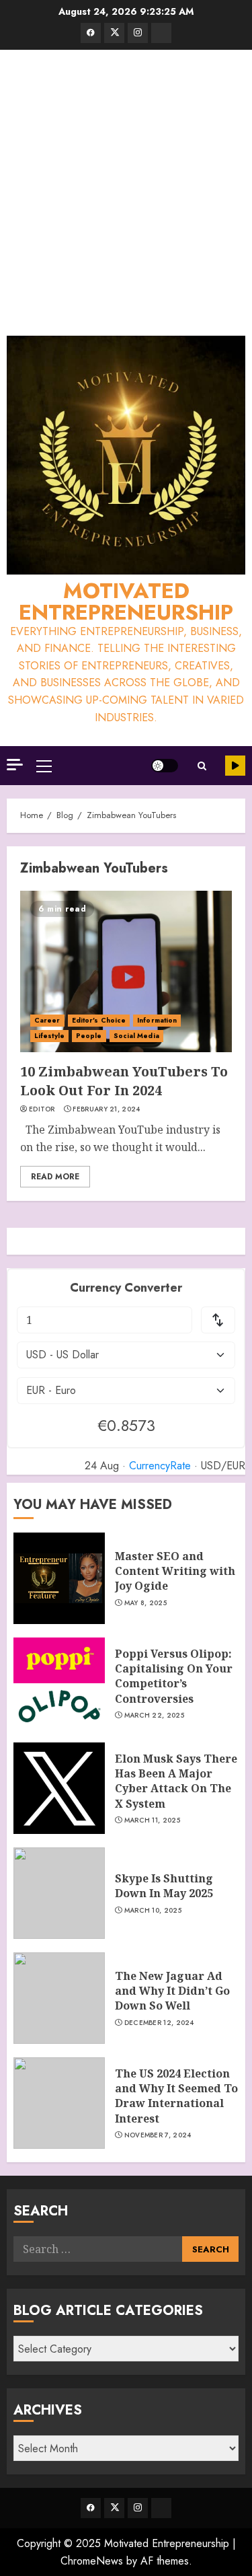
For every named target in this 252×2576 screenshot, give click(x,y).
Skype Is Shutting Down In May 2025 (164, 1886)
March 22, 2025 (154, 1716)
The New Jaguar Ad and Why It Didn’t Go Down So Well (172, 1991)
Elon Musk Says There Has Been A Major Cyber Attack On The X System (176, 1781)
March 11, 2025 (152, 1820)
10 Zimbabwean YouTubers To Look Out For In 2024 (124, 1081)
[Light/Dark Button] (165, 766)
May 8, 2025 (145, 1603)
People (89, 1036)
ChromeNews (92, 2561)
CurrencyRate (160, 1466)
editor (42, 1109)
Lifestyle (49, 1036)
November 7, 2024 (158, 2135)
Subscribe (235, 766)
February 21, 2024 (106, 1109)
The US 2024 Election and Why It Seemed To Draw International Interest (176, 2096)
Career (47, 1020)
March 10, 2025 (153, 1911)
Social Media (136, 1036)
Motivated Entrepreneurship (126, 601)
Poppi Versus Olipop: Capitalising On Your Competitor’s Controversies (174, 1676)
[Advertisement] (126, 196)
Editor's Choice (99, 1020)
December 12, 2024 (159, 2023)
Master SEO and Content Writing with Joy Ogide (175, 1571)
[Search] (202, 766)
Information (157, 1020)
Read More (55, 1177)
